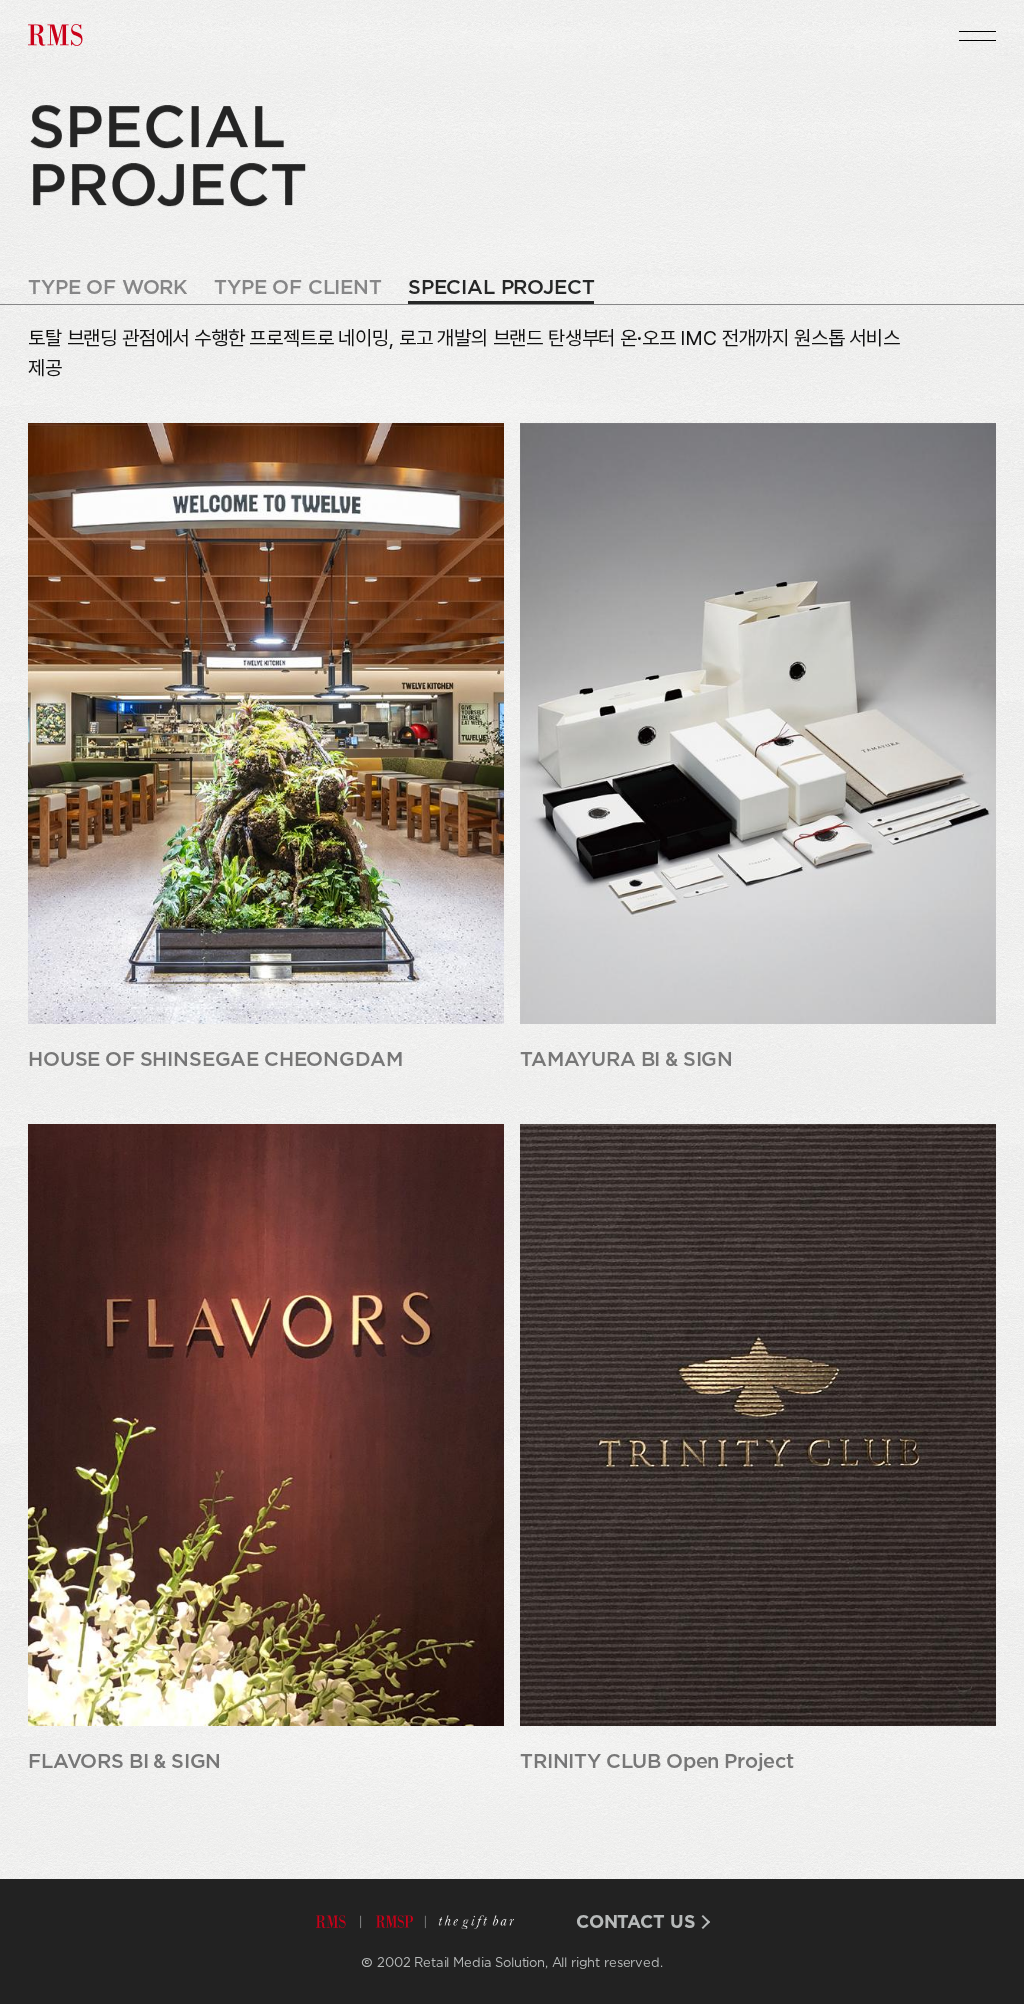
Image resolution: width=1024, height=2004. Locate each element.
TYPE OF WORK (108, 288)
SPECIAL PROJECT (501, 288)
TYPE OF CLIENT (298, 288)
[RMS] (58, 36)
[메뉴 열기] (977, 35)
